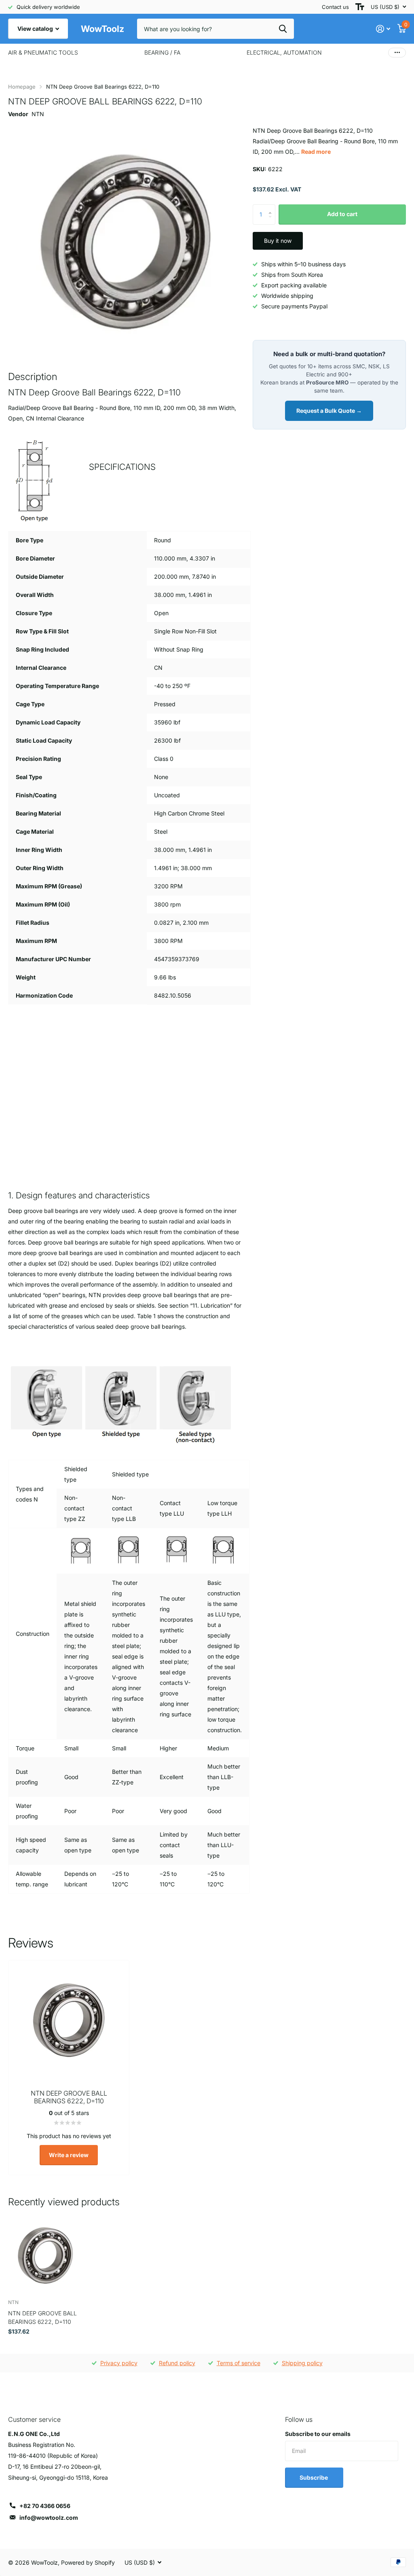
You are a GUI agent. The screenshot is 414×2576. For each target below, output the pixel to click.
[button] (272, 207)
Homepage (22, 87)
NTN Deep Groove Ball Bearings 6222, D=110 (42, 2317)
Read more (316, 152)
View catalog (36, 29)
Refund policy (177, 2363)
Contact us (335, 7)
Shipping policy (302, 2363)
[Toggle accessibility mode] (360, 7)
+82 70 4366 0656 (45, 2506)
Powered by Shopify (88, 2562)
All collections (43, 53)
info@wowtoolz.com (49, 2518)
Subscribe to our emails (318, 2434)
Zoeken (283, 29)
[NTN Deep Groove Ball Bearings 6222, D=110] (45, 2256)
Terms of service (239, 2363)
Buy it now (278, 241)
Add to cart (342, 214)
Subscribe (314, 2477)
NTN (38, 114)
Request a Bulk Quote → (329, 411)
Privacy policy (119, 2363)
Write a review (69, 2155)
